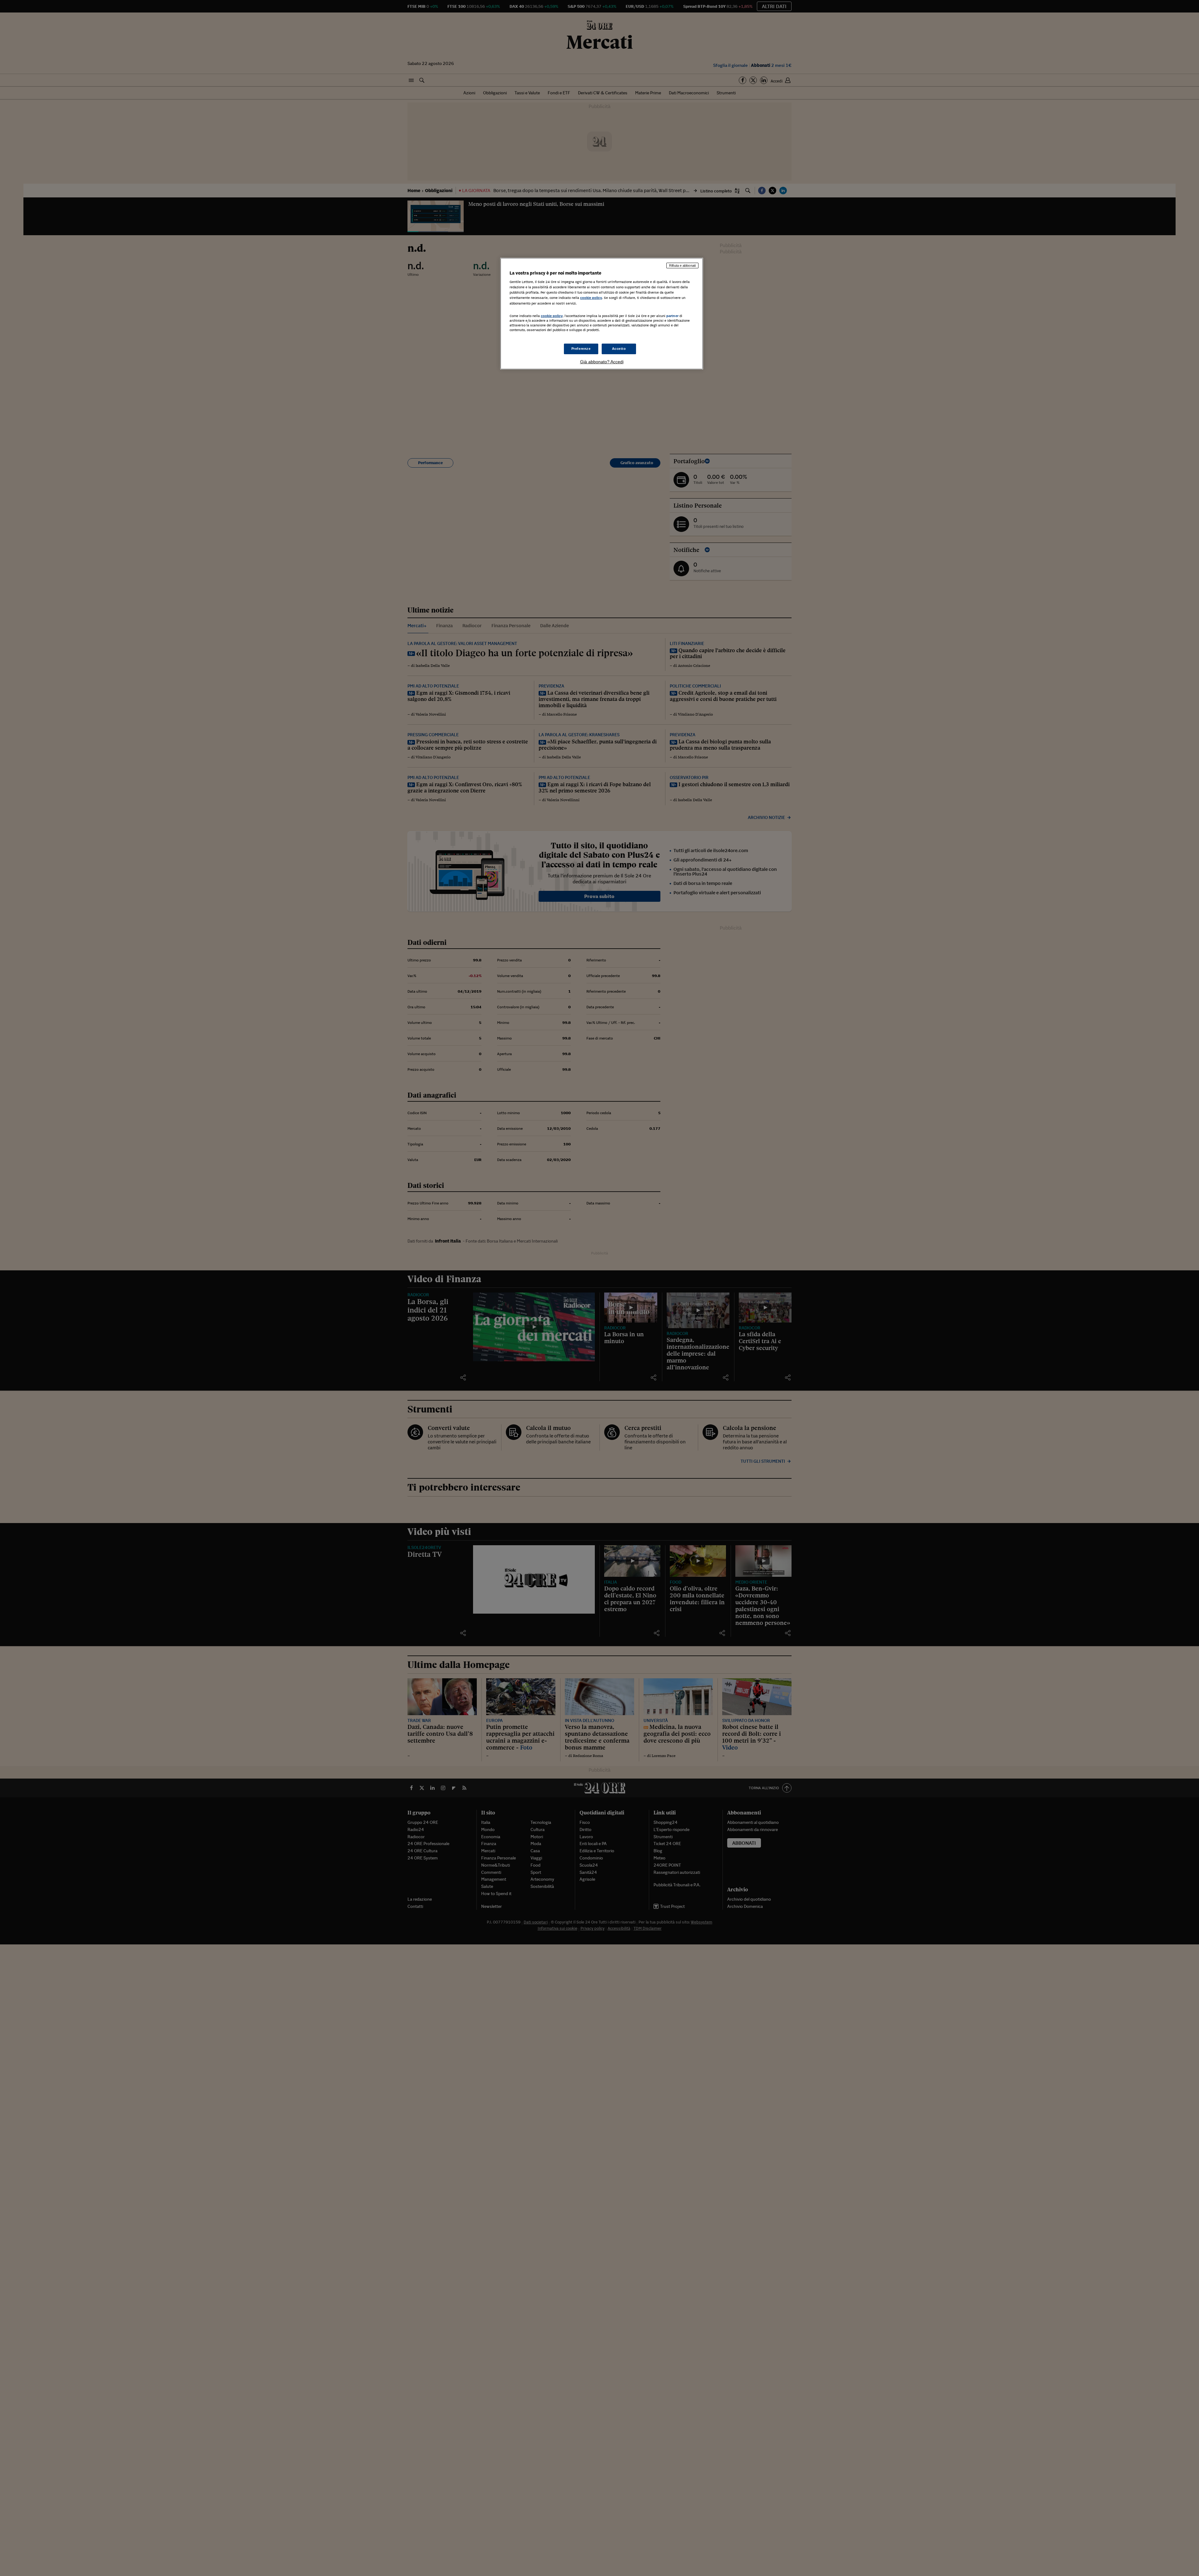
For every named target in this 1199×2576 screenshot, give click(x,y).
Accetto (619, 349)
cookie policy (591, 298)
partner (672, 316)
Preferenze (581, 349)
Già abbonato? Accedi (602, 362)
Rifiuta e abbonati (682, 266)
